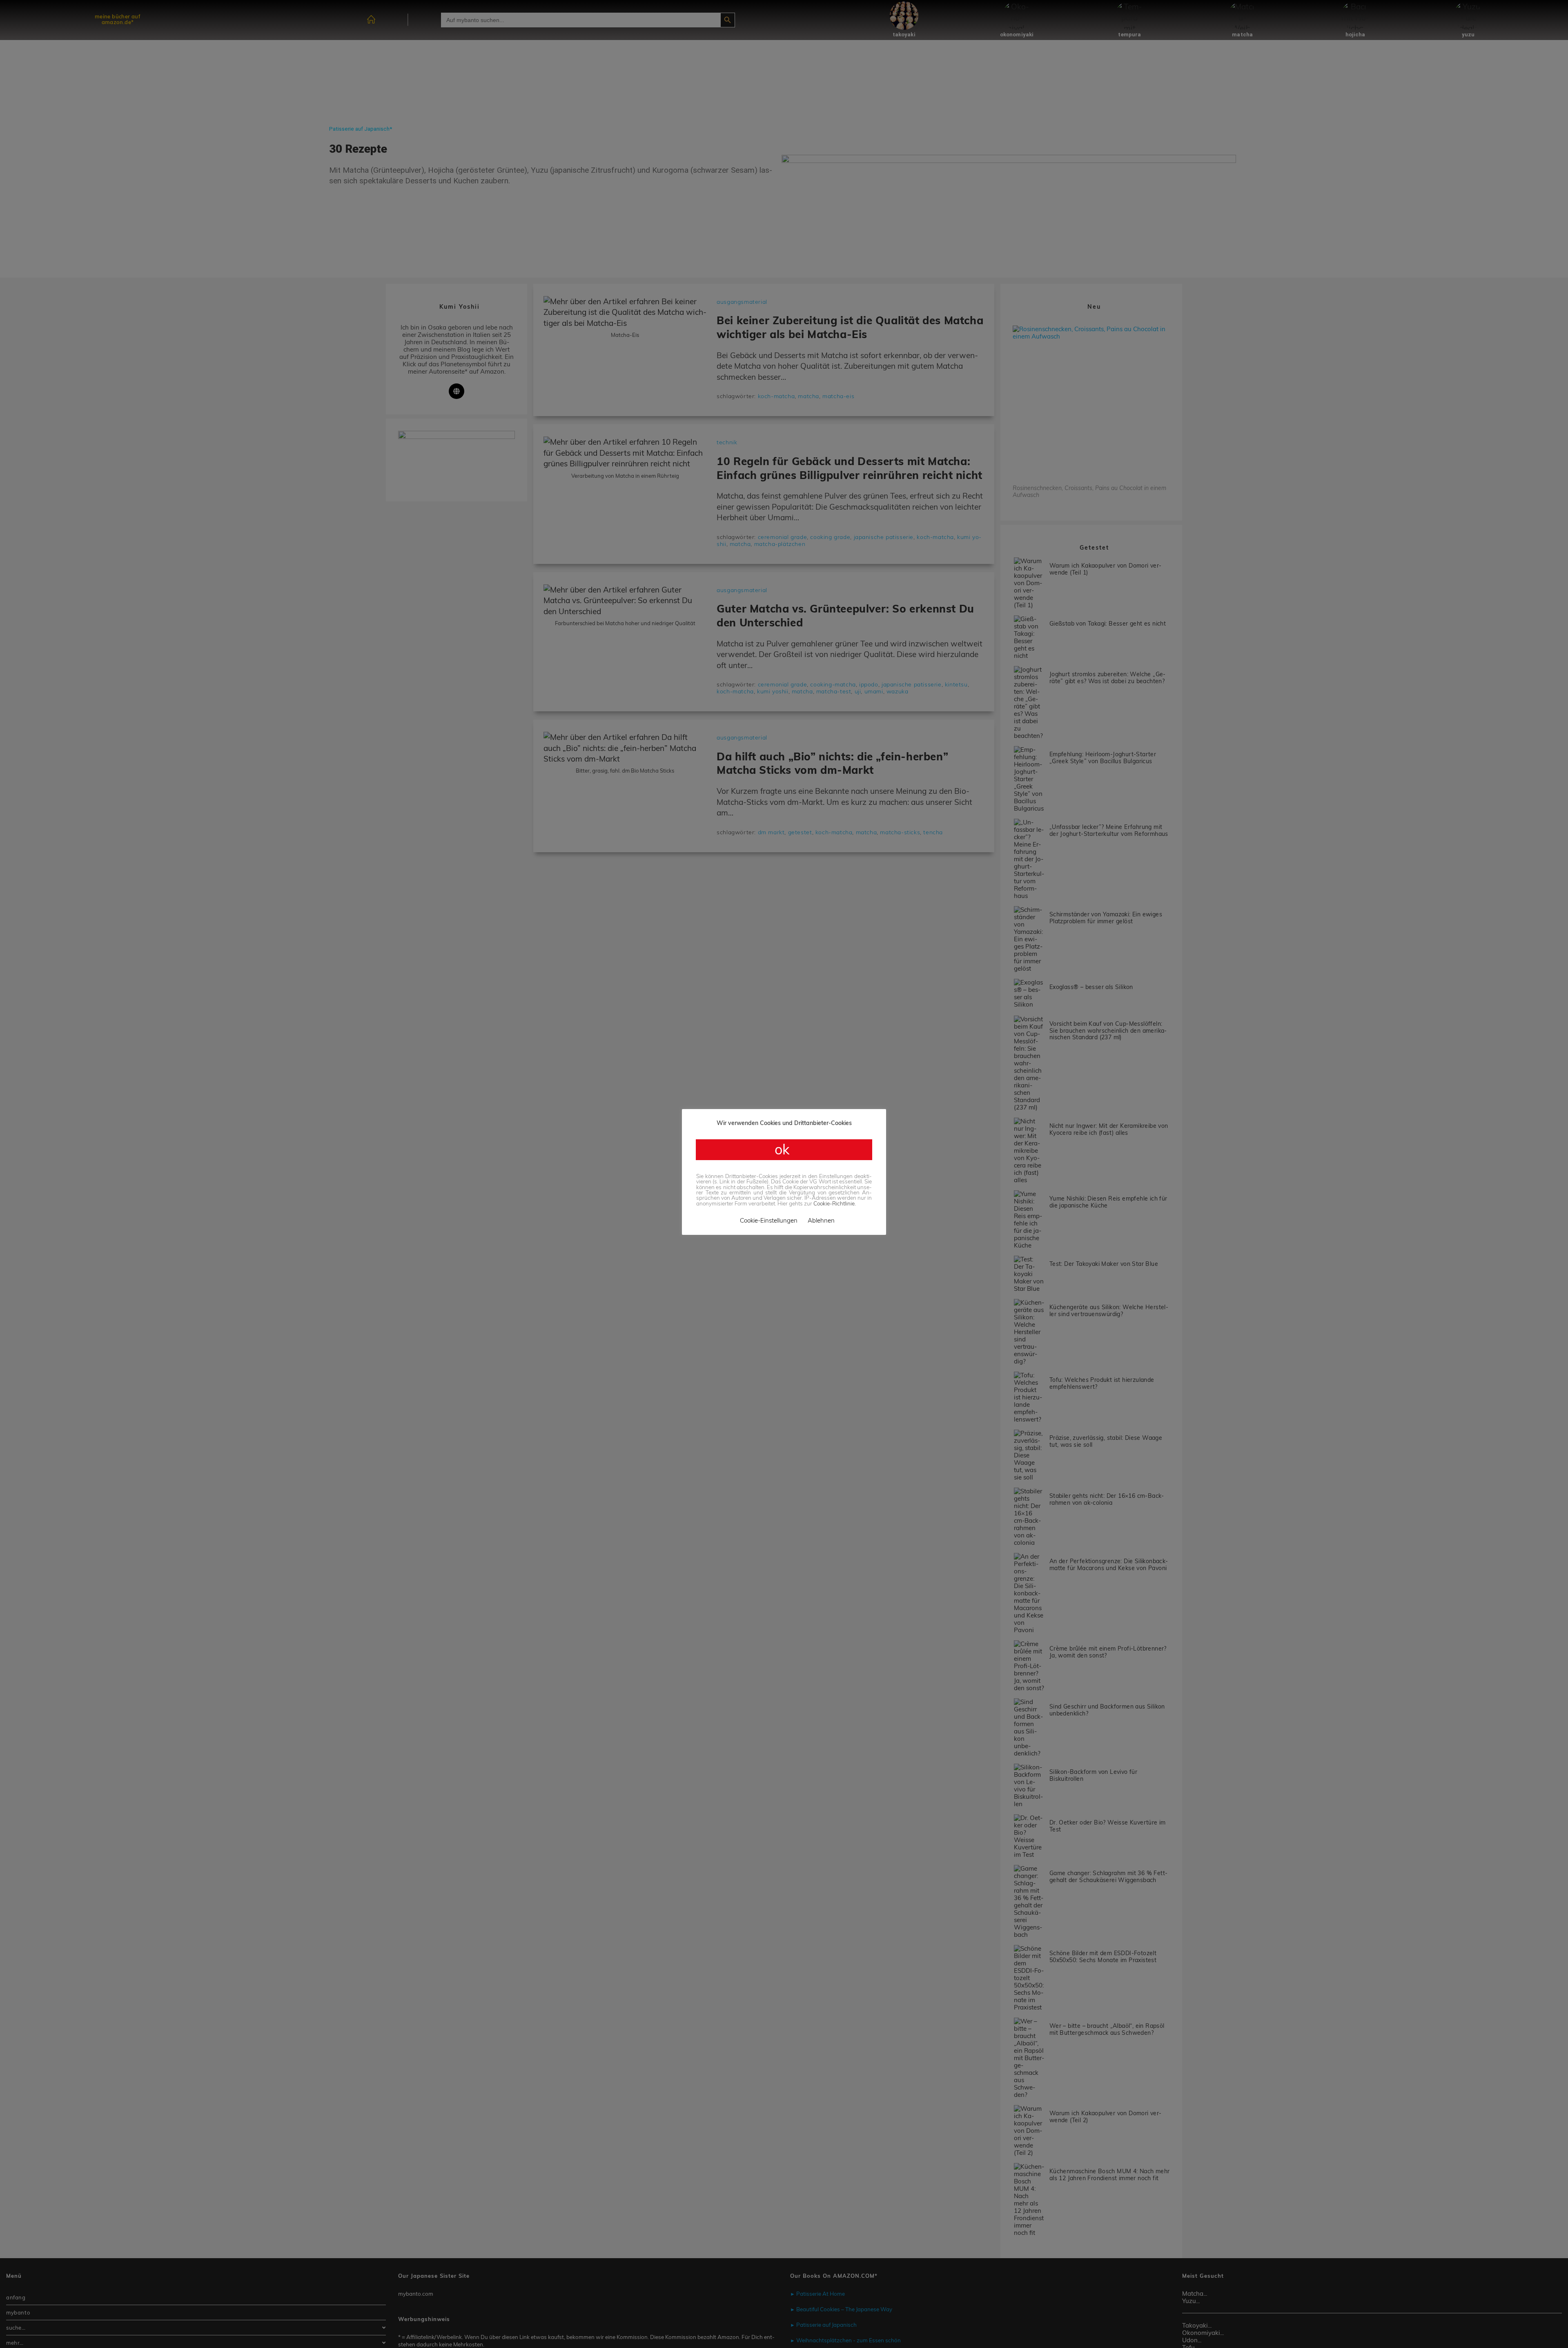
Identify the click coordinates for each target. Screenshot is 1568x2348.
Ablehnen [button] (821, 1220)
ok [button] (784, 1149)
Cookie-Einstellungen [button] (769, 1220)
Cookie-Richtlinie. (835, 1203)
